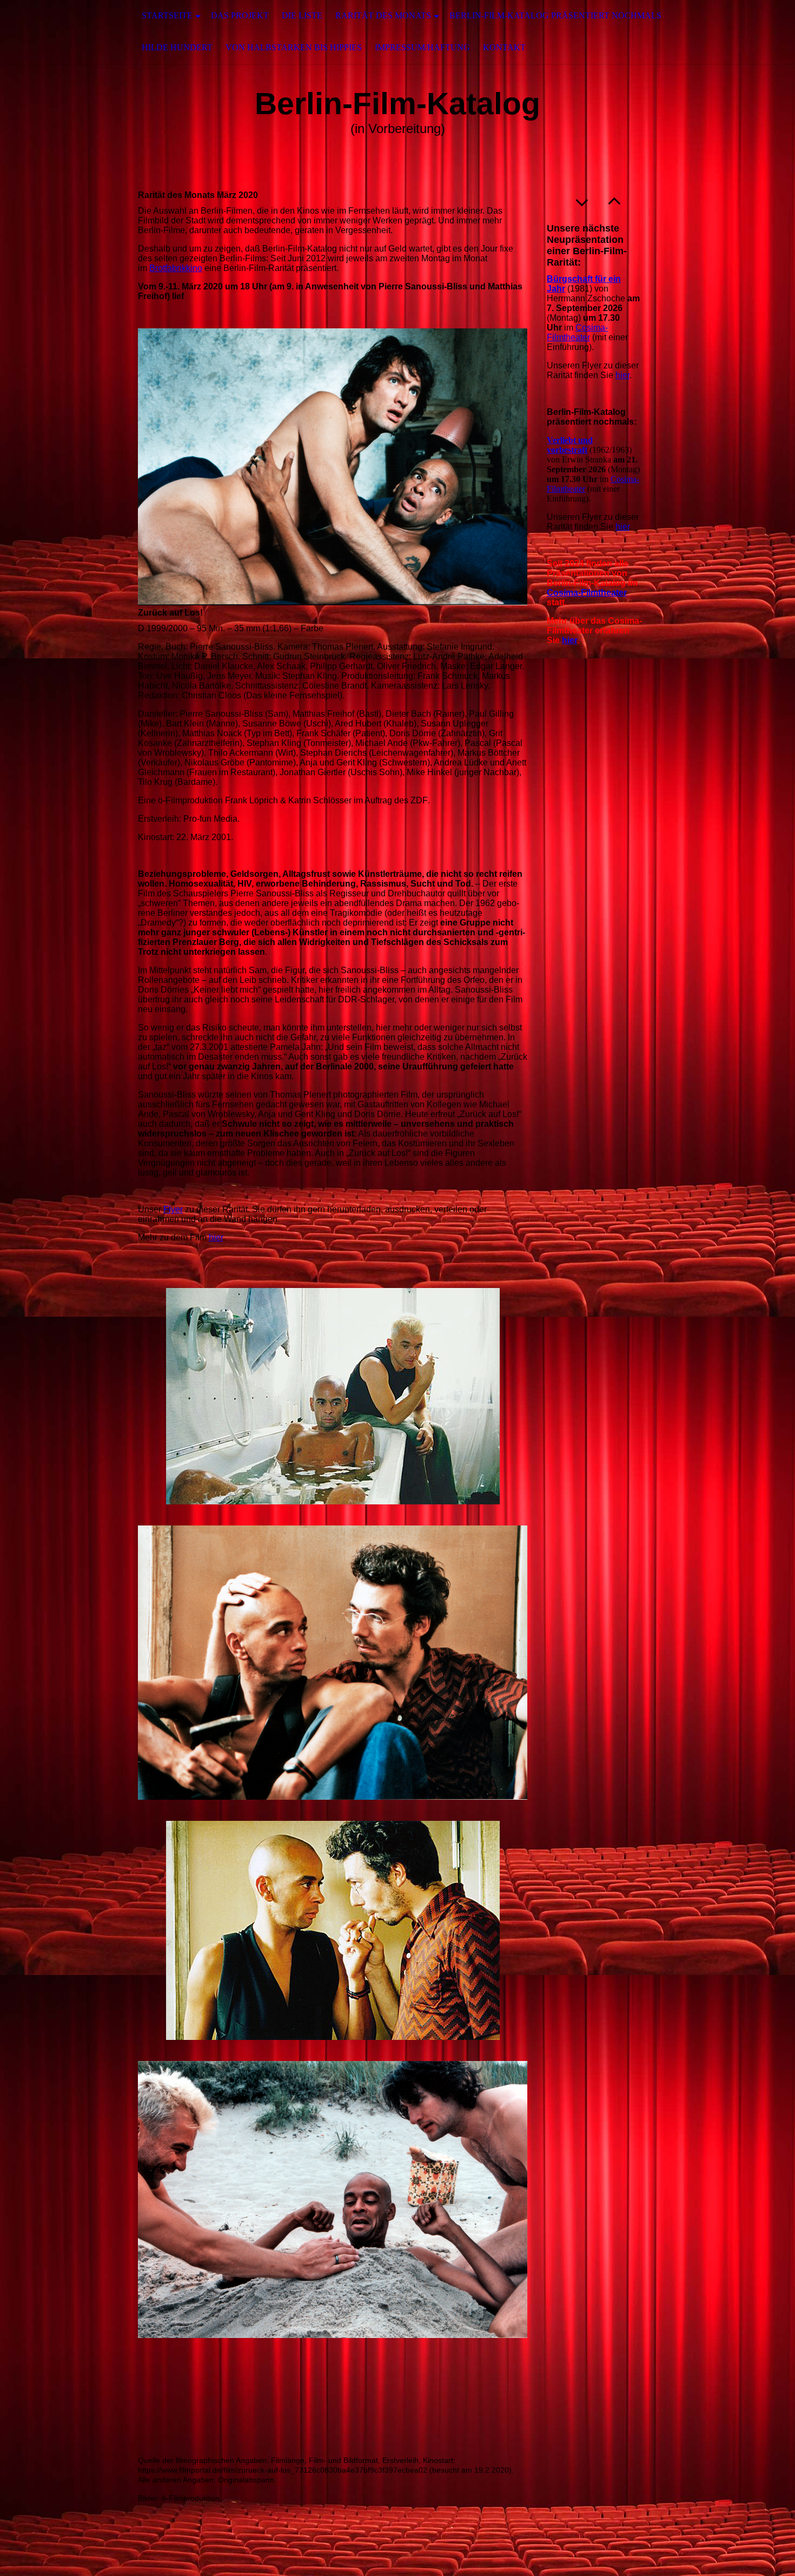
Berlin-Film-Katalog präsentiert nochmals (555, 15)
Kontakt (504, 47)
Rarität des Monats (383, 15)
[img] (54, 32)
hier (216, 1237)
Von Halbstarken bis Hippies (294, 47)
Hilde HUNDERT (177, 47)
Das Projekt (240, 15)
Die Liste (302, 15)
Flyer (173, 1209)
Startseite (167, 15)
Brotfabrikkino (176, 268)
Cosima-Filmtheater (577, 332)
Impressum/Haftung (422, 47)
